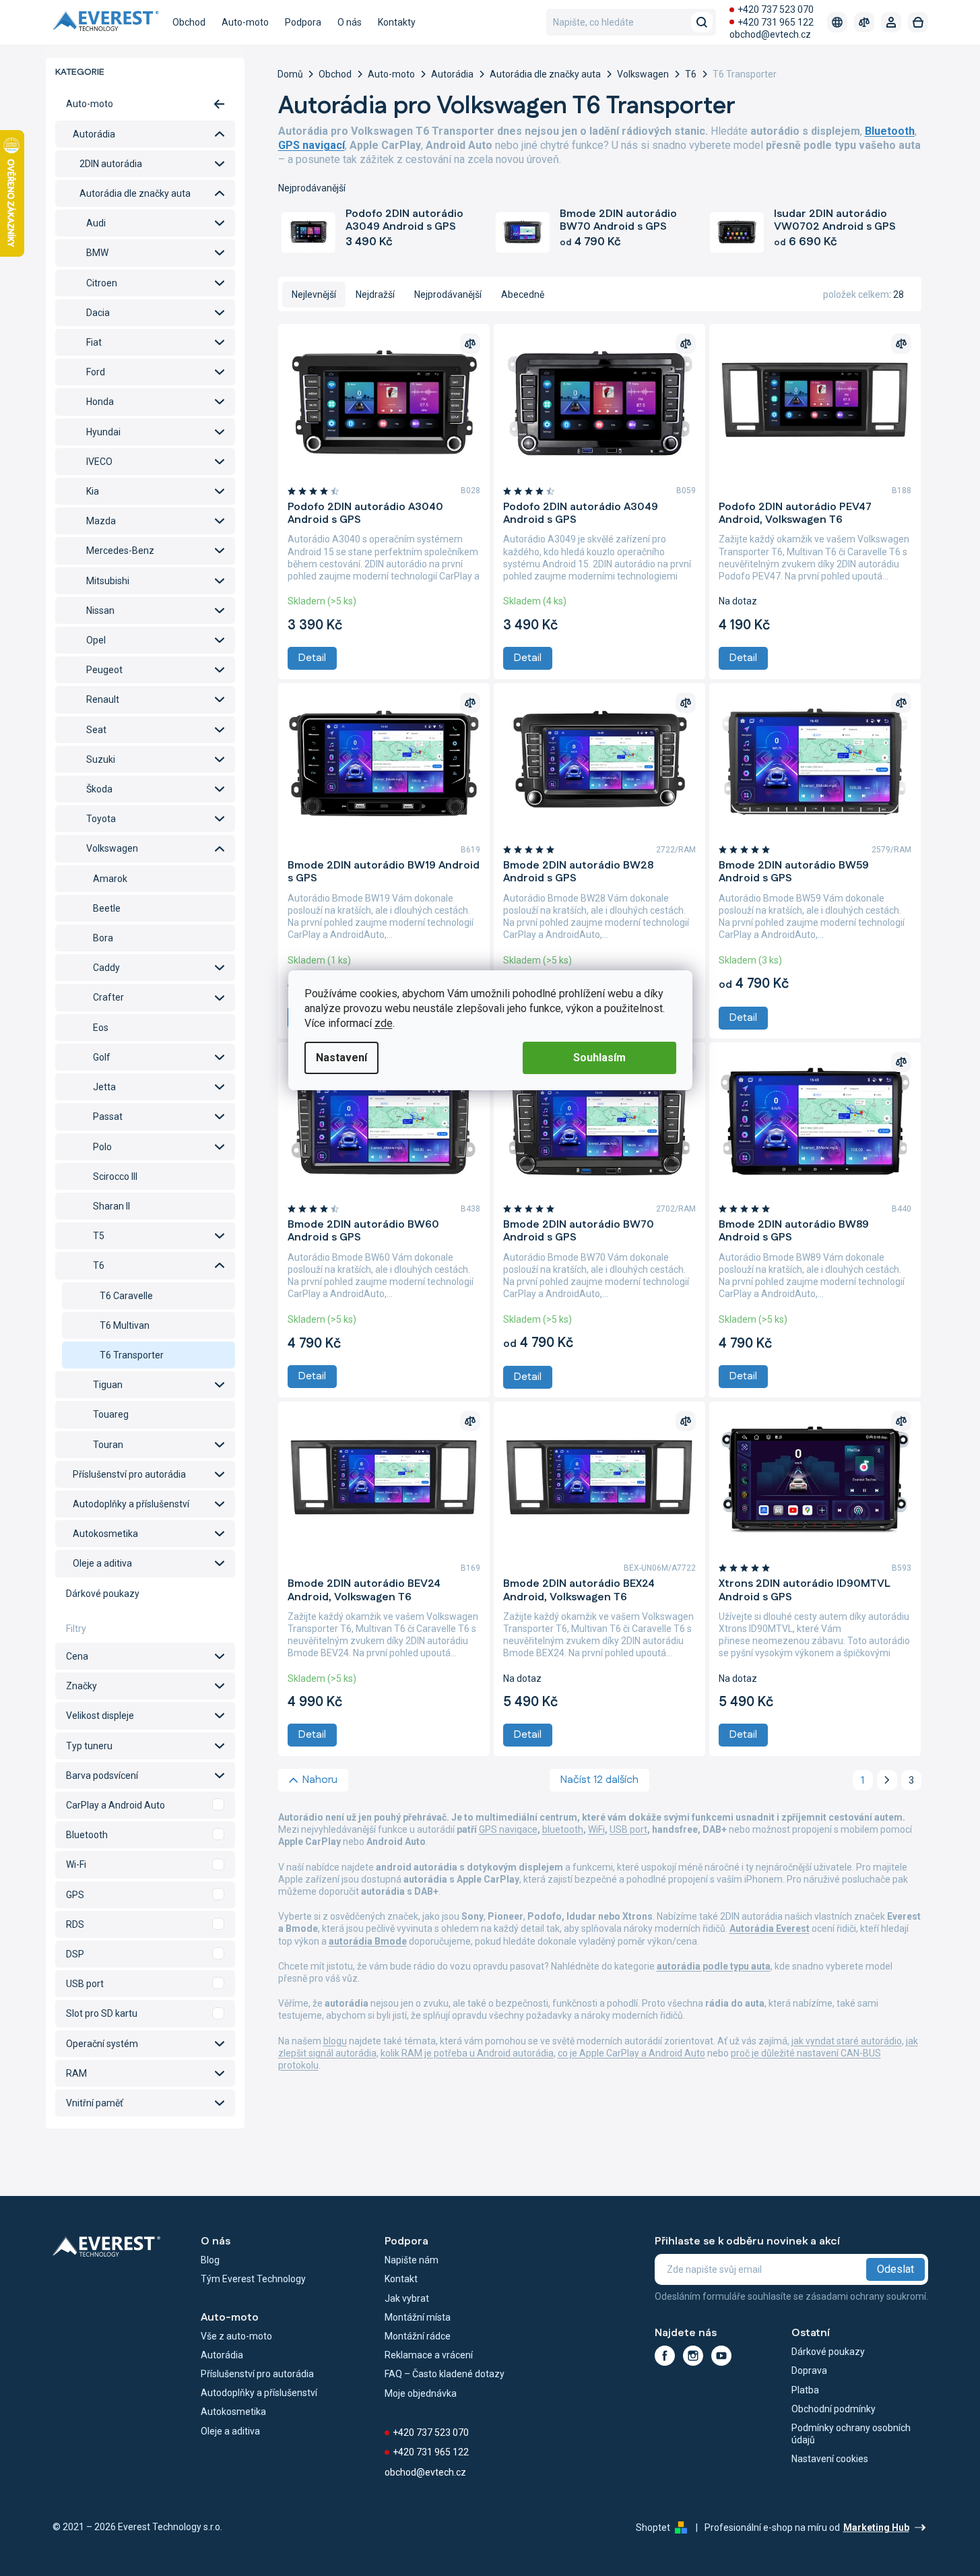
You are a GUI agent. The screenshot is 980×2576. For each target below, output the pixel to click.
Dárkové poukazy (103, 1594)
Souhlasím (599, 1058)
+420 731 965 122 (776, 22)
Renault (103, 699)
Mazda (101, 521)
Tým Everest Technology (253, 2279)
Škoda (99, 789)
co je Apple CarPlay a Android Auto (631, 2053)
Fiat (94, 342)
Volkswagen (112, 848)
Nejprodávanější (448, 294)
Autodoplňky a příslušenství (131, 1504)
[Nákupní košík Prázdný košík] (918, 22)
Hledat (702, 22)
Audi (96, 223)
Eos (101, 1028)
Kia (93, 491)
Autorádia (94, 134)
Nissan (100, 610)
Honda (100, 402)
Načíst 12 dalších (599, 1780)
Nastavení (341, 1058)
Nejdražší (375, 294)
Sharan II (111, 1206)
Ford (96, 372)
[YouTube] (721, 2356)
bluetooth (563, 1829)
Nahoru (320, 1780)
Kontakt (401, 2279)
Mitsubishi (108, 581)
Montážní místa (418, 2317)
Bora (103, 938)
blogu (335, 2041)
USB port (628, 1829)
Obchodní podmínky (834, 2409)
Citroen (102, 283)
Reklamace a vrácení (429, 2355)
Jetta (104, 1087)
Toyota (101, 819)
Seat (96, 730)
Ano (145, 1805)
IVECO (99, 462)
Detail (312, 658)
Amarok (110, 879)
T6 (99, 1265)
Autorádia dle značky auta (135, 193)
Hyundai (103, 432)
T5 (99, 1236)
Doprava (809, 2370)
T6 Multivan (125, 1325)
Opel (96, 640)
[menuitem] (189, 22)
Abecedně (523, 294)
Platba (805, 2390)
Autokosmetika (105, 1534)
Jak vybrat (407, 2298)
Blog (210, 2260)
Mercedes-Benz (120, 551)
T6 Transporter (132, 1355)
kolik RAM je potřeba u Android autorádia (467, 2053)
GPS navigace (508, 1829)
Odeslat (895, 2269)
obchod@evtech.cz (770, 34)
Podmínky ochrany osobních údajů (851, 2434)
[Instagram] (693, 2356)
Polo (102, 1147)
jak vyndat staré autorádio (847, 2041)
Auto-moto (90, 104)
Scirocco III (115, 1176)
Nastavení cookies (830, 2459)
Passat (108, 1117)
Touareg (111, 1414)
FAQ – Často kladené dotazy (445, 2374)
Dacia (98, 313)
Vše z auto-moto (236, 2336)
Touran (108, 1445)
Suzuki (101, 759)
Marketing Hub (876, 2527)
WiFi (596, 1829)
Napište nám (412, 2260)
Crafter (108, 997)
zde (384, 1023)
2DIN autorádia (111, 164)
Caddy (106, 968)
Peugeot (104, 670)
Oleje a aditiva (102, 1563)
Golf (102, 1057)
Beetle (107, 908)
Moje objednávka (421, 2393)
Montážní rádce (418, 2336)
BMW (97, 253)
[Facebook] (665, 2356)
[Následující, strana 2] (887, 1780)
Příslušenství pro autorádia (129, 1474)
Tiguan (108, 1385)
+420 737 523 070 (776, 9)
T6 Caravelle (126, 1296)
